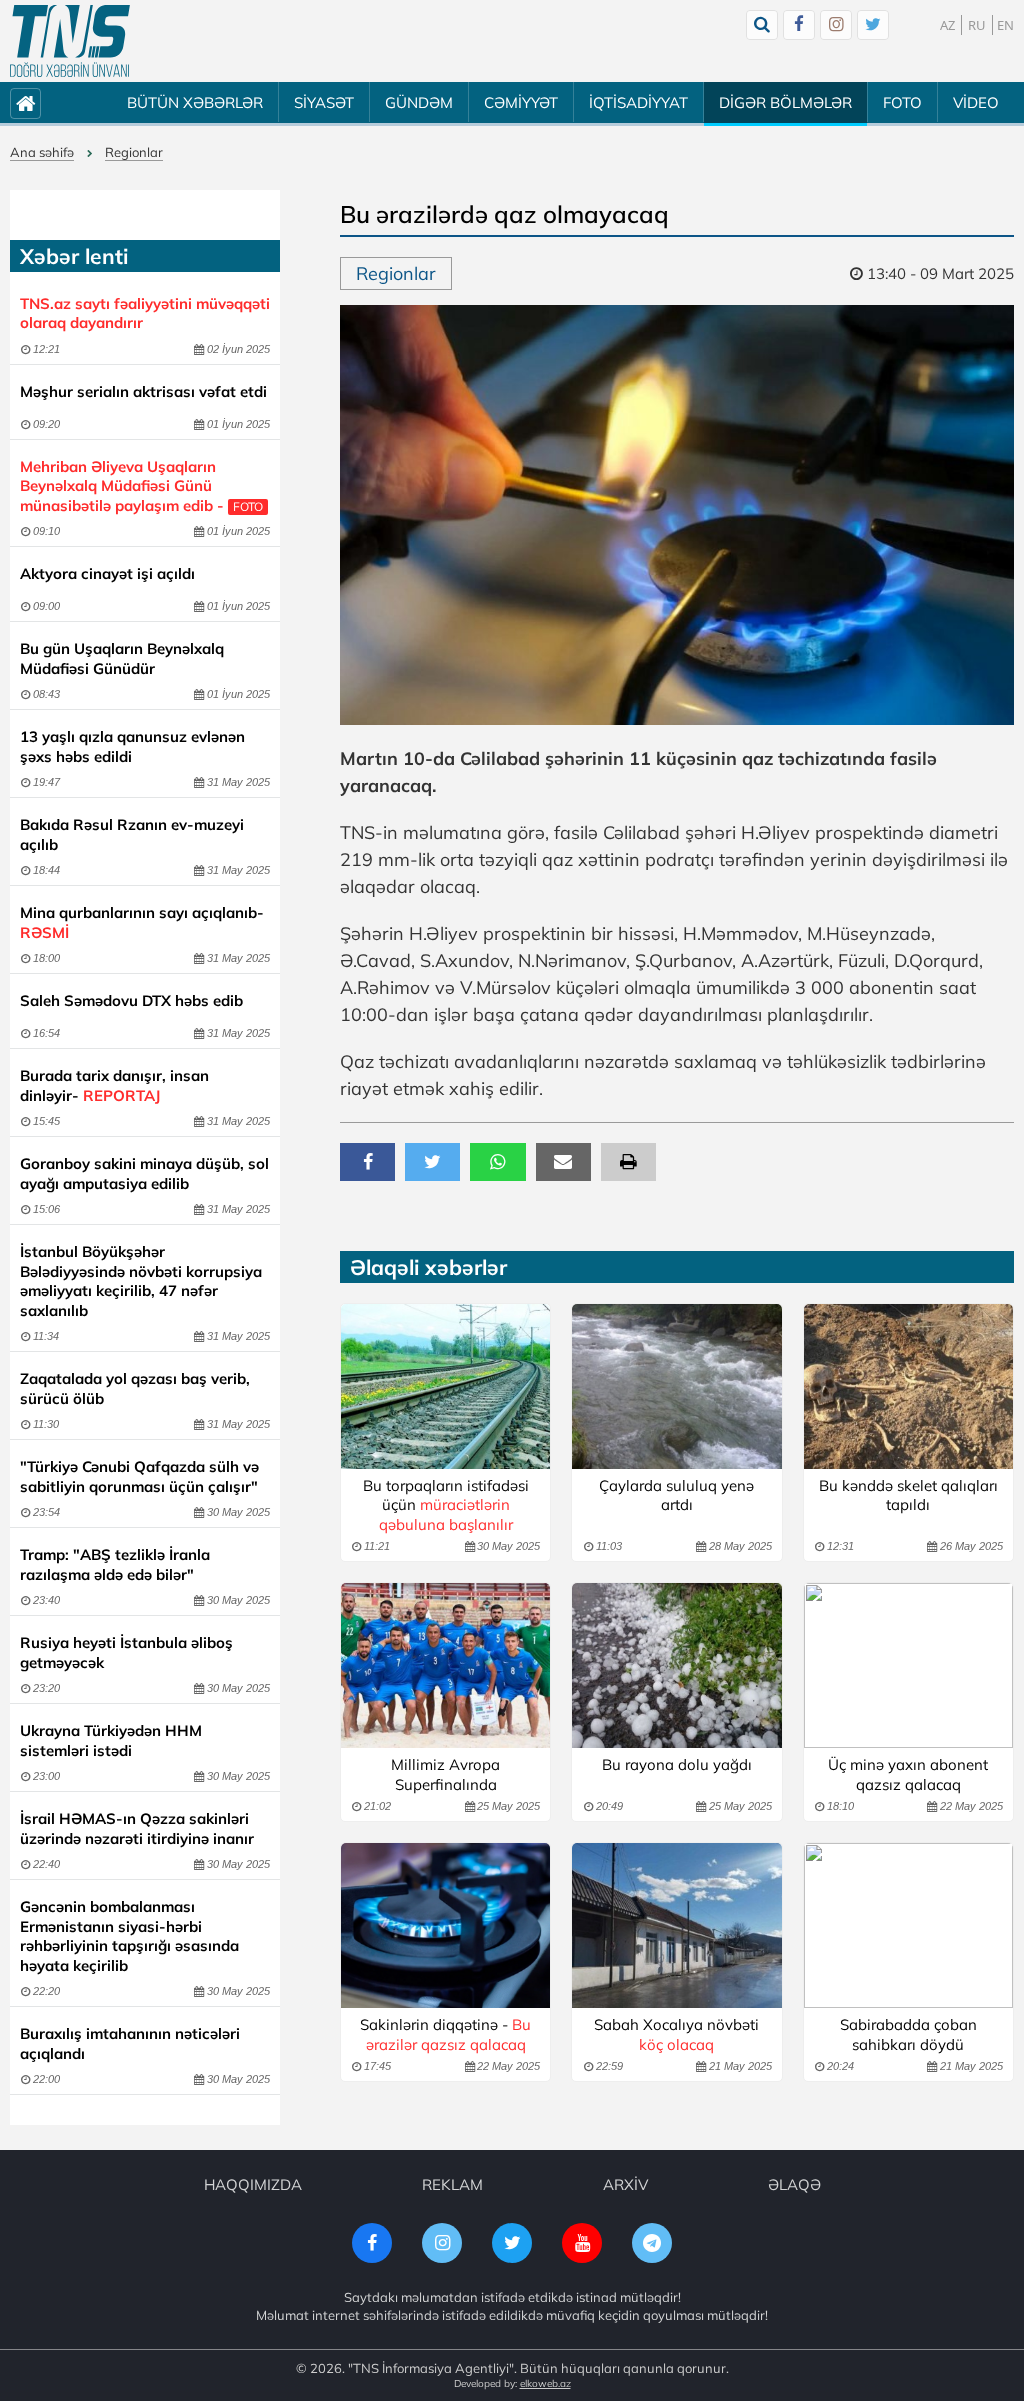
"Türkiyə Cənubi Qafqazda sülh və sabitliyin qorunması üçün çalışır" (139, 1476)
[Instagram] (836, 25)
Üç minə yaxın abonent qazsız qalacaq (908, 1774)
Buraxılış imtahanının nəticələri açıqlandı (130, 2043)
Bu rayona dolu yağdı (677, 1764)
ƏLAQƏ (794, 2184)
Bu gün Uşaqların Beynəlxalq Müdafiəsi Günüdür (122, 658)
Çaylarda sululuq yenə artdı (676, 1495)
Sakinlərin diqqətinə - (445, 2034)
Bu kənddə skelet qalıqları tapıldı (908, 1495)
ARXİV (625, 2184)
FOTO (902, 102)
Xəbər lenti (74, 256)
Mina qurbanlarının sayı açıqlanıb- (142, 922)
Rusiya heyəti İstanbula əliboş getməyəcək (126, 1652)
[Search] (762, 25)
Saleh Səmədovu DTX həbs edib (131, 1000)
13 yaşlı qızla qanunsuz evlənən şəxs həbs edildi (132, 746)
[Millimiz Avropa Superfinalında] (445, 1665)
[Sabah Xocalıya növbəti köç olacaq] (676, 1925)
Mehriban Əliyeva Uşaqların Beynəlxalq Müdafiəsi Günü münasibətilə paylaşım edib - (141, 486)
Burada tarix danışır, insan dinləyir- (114, 1085)
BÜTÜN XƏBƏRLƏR (195, 102)
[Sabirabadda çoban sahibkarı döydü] (908, 1925)
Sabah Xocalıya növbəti (676, 2034)
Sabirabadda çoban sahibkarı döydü (908, 2034)
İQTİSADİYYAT (638, 102)
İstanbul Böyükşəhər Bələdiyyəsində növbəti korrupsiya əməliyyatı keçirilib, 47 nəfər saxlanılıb (141, 1281)
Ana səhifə (42, 152)
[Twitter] (873, 25)
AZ (947, 25)
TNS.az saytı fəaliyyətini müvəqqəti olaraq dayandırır (145, 313)
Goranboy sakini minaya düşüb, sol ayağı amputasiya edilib (144, 1173)
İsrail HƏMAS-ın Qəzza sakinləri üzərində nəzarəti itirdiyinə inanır (137, 1828)
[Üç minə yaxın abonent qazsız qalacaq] (908, 1665)
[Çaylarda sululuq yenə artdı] (676, 1386)
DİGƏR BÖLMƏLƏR (785, 102)
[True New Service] (70, 41)
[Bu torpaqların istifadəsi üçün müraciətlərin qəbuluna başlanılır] (445, 1386)
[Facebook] (799, 25)
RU (977, 25)
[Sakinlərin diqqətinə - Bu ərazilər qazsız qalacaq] (445, 1925)
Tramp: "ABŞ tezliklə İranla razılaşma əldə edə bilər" (115, 1564)
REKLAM (452, 2184)
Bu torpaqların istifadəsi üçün (446, 1505)
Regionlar (134, 152)
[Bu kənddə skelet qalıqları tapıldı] (908, 1386)
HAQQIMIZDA (253, 2184)
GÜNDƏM (419, 102)
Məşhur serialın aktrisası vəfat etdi (143, 391)
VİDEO (976, 102)
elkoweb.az (545, 2383)
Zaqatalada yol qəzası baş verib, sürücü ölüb (135, 1388)
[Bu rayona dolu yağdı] (676, 1665)
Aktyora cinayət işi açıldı (107, 573)
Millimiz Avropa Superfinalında (445, 1774)
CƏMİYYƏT (521, 102)
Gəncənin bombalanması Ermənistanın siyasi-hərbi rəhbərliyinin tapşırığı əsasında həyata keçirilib (129, 1936)
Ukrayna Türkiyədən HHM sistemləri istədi (111, 1740)
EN (1005, 25)
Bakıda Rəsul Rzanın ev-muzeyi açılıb (132, 834)
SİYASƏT (324, 102)
